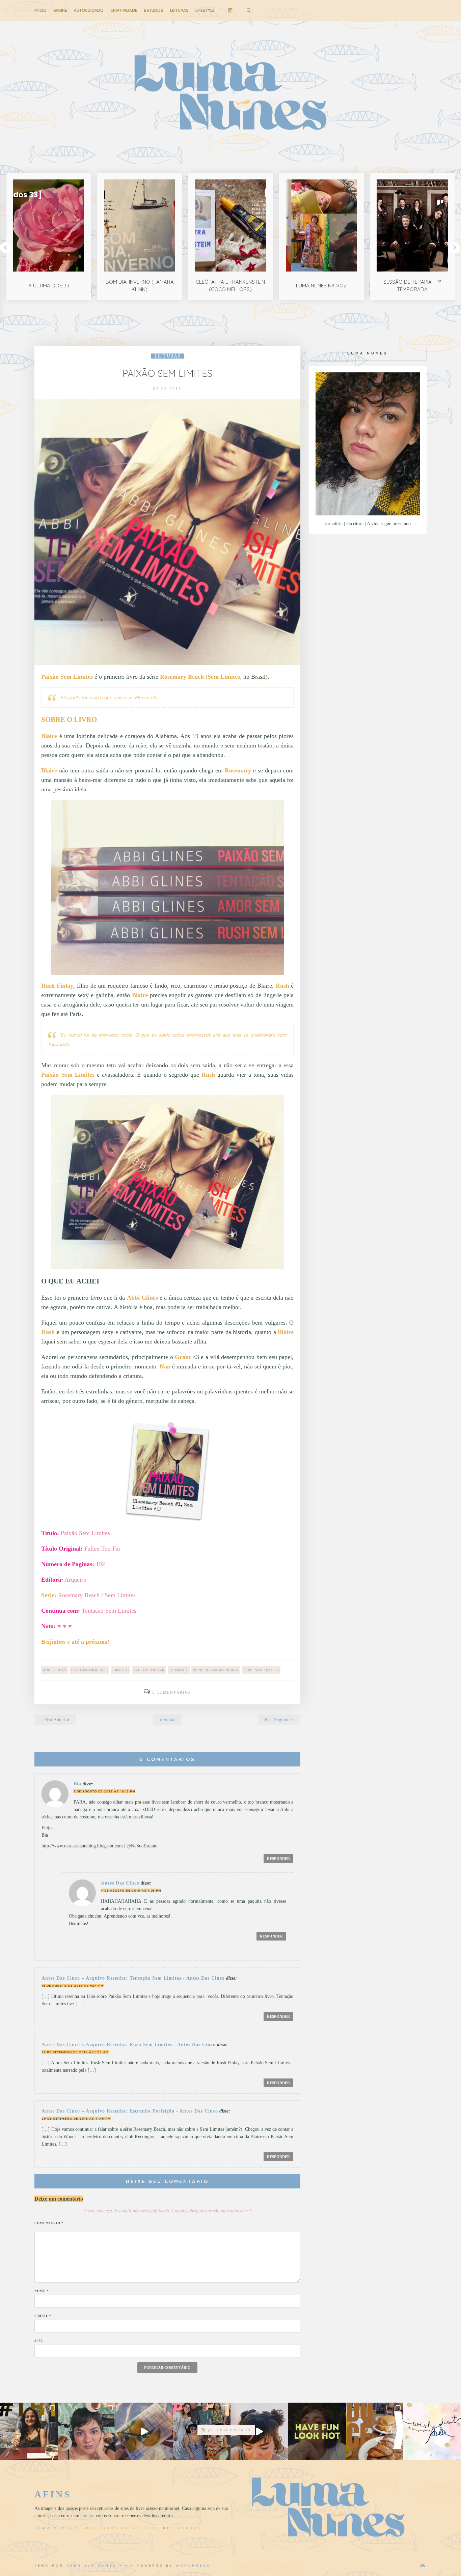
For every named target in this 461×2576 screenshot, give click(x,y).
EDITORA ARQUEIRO (89, 1670)
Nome (42, 2291)
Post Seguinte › (279, 1720)
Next (455, 248)
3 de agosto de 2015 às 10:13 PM (104, 1791)
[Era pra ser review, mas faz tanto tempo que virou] (29, 2431)
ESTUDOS (154, 10)
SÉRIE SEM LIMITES (261, 1670)
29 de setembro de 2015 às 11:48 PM (76, 2118)
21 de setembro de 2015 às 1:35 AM (75, 2052)
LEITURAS (179, 10)
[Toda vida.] (317, 2431)
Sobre (60, 10)
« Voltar (167, 1720)
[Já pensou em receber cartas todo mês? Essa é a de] (144, 2431)
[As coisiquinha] (87, 2431)
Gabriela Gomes (92, 2565)
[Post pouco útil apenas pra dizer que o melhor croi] (375, 2431)
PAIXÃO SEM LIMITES (167, 373)
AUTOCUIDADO (89, 10)
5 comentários (172, 1692)
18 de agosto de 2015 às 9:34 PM (73, 1986)
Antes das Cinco (120, 1883)
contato (88, 2516)
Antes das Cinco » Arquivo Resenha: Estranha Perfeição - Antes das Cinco (130, 2111)
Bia (77, 1784)
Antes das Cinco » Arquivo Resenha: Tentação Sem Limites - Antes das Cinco (133, 1978)
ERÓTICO (120, 1670)
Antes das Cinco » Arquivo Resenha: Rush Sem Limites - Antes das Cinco (129, 2045)
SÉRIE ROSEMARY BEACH (216, 1670)
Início (40, 10)
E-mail (43, 2316)
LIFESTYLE (205, 10)
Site (39, 2341)
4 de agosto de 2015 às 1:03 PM (131, 1890)
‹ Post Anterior (55, 1720)
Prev (5, 248)
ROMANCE (179, 1670)
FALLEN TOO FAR (149, 1670)
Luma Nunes (54, 2528)
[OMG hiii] (432, 2431)
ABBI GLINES (55, 1670)
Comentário (49, 2223)
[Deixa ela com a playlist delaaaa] (259, 2431)
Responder (278, 1859)
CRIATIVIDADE (124, 10)
